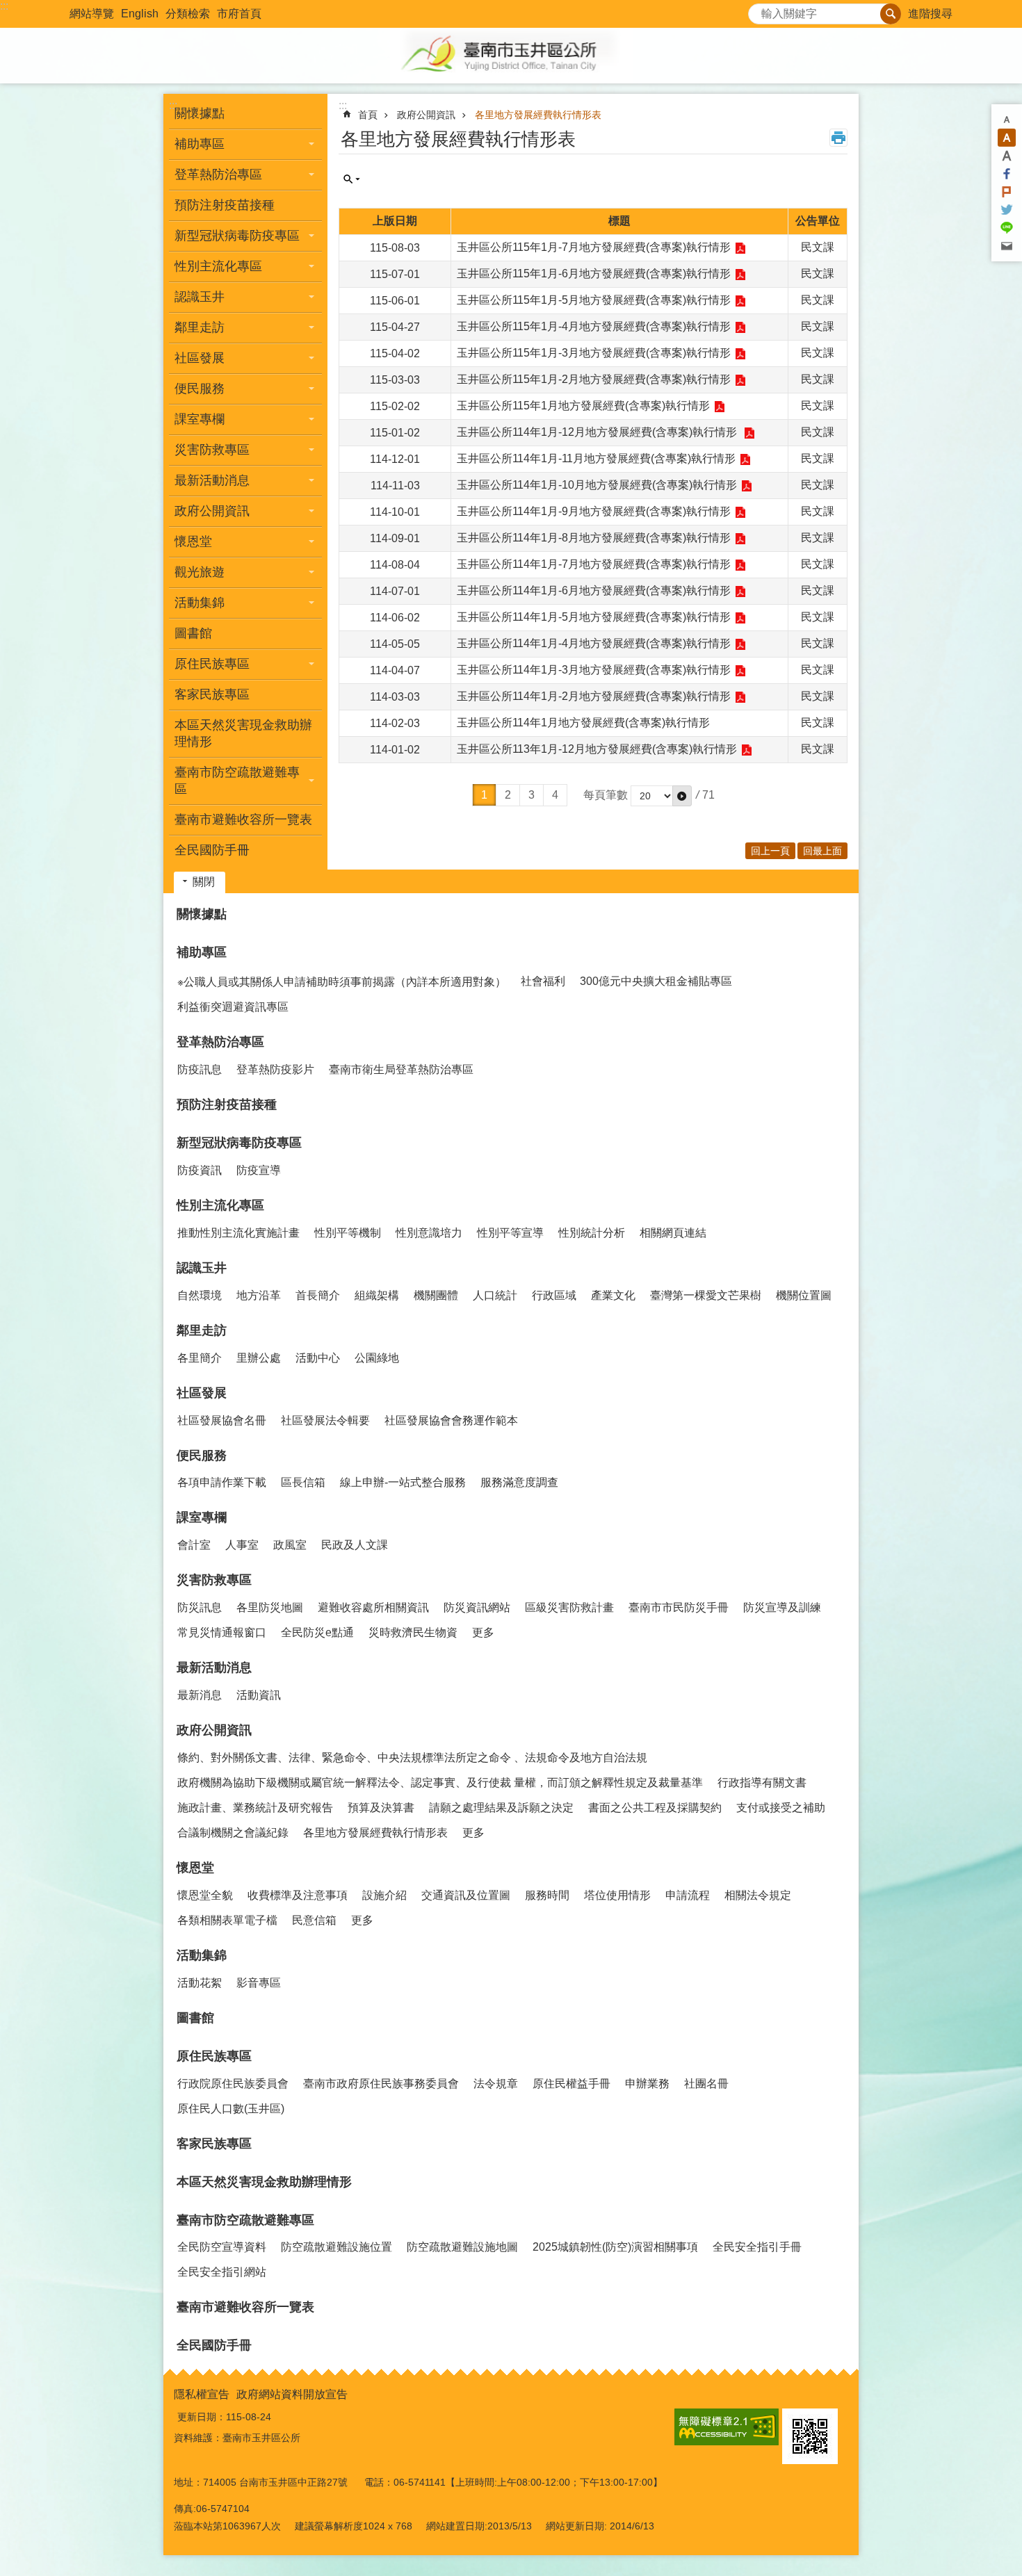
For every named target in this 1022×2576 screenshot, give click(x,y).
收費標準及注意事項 (298, 1895)
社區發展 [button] (200, 358)
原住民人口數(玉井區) (231, 2109)
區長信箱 (303, 1482)
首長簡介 (318, 1295)
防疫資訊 (200, 1170)
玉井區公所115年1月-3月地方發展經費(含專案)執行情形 (594, 353)
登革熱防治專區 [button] (218, 174)
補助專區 (202, 952)
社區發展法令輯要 (325, 1420)
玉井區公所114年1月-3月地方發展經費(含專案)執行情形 (594, 670)
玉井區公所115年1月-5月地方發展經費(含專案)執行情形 (594, 300)
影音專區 (259, 1983)
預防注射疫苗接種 (225, 205)
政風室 (290, 1545)
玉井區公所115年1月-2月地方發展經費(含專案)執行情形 (594, 379)
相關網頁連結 (673, 1233)
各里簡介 (200, 1358)
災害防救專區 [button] (212, 450)
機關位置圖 (804, 1295)
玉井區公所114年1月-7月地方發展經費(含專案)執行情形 (594, 564)
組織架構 (377, 1295)
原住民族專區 (214, 2056)
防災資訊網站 (477, 1607)
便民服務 (202, 1456)
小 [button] (1007, 120)
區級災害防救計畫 (569, 1607)
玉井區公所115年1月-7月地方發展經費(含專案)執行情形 (594, 247)
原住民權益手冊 (571, 2084)
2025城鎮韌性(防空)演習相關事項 (615, 2247)
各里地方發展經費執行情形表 (538, 115)
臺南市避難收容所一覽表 (243, 820)
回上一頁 (770, 851)
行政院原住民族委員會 (233, 2084)
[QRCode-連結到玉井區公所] (810, 2436)
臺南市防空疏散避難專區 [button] (237, 781)
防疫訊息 (200, 1069)
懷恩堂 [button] (193, 541)
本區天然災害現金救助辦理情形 (243, 733)
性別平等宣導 (510, 1233)
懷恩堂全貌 (205, 1895)
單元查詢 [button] (352, 179)
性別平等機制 (348, 1233)
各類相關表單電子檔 (227, 1920)
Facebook (1007, 174)
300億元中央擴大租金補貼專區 (656, 981)
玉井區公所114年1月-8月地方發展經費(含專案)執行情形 (594, 538)
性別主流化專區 (220, 1205)
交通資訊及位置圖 (466, 1895)
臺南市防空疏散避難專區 (245, 2220)
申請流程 (688, 1895)
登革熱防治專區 (220, 1042)
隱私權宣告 (202, 2394)
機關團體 (436, 1295)
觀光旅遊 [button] (200, 572)
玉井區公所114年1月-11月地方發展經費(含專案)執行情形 (596, 458)
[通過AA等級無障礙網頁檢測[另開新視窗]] (727, 2427)
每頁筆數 (606, 795)
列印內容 (838, 138)
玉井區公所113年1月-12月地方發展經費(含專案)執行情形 (597, 749)
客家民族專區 (212, 694)
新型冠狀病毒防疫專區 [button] (237, 236)
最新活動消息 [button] (212, 480)
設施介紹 (384, 1895)
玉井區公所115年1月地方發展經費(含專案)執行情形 (583, 406)
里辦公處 (259, 1358)
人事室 (242, 1545)
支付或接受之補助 (781, 1808)
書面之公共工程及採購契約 (655, 1808)
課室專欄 (202, 1517)
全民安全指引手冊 (757, 2247)
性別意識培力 (429, 1233)
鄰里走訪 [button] (200, 327)
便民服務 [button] (200, 389)
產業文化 (613, 1295)
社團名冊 (706, 2084)
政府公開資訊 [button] (212, 511)
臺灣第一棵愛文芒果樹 (706, 1295)
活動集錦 (202, 1955)
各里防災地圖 (270, 1607)
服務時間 (547, 1895)
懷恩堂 (195, 1868)
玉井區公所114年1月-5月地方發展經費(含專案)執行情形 (594, 617)
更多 (483, 1632)
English (140, 14)
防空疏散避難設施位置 (336, 2247)
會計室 (194, 1545)
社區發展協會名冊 (222, 1420)
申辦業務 (647, 2084)
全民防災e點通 (317, 1632)
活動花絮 (200, 1983)
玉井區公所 (511, 56)
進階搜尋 (930, 14)
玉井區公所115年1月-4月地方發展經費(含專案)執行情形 (594, 326)
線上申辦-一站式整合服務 (403, 1482)
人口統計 (495, 1295)
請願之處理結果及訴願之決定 (501, 1808)
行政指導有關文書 (762, 1783)
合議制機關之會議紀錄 (233, 1833)
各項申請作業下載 (222, 1482)
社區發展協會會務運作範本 (451, 1420)
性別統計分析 (592, 1233)
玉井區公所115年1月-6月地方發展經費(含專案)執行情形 (594, 274)
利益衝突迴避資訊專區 (233, 1007)
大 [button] (1007, 156)
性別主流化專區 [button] (218, 266)
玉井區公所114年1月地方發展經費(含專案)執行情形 (583, 723)
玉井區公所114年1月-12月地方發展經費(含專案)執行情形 (598, 432)
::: (4, 6)
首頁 (368, 115)
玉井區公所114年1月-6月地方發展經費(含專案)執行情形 (594, 590)
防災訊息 (200, 1607)
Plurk (1007, 192)
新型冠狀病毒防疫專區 (239, 1143)
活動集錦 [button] (200, 603)
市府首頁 (239, 14)
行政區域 (554, 1295)
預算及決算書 (381, 1808)
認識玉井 (202, 1268)
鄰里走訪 (202, 1330)
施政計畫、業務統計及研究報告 (255, 1808)
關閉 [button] (204, 882)
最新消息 (200, 1695)
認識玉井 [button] (200, 297)
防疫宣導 (259, 1170)
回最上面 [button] (822, 851)
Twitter (1007, 210)
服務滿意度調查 (519, 1482)
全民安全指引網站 (222, 2272)
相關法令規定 (758, 1895)
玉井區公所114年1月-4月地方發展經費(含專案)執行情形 (594, 643)
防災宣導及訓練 (782, 1607)
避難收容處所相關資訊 (373, 1607)
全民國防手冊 (212, 850)
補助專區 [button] (200, 144)
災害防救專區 (214, 1580)
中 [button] (1007, 138)
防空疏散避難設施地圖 (462, 2247)
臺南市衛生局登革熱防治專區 (401, 1069)
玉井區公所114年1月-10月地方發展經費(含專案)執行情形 (597, 485)
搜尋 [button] (891, 14)
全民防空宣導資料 (222, 2247)
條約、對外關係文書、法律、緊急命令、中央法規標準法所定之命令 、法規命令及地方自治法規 (412, 1758)
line (1007, 228)
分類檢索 (188, 14)
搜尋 (759, 10)
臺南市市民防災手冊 (679, 1607)
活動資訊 (259, 1695)
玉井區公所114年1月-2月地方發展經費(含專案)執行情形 (594, 696)
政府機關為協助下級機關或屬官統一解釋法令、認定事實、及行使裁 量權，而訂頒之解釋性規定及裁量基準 (440, 1783)
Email (1007, 246)
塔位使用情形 (617, 1895)
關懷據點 (200, 113)
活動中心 (318, 1358)
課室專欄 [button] (200, 419)
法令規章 (496, 2084)
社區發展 (202, 1393)
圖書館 (193, 633)
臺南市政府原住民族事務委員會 (381, 2084)
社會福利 (543, 981)
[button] (682, 796)
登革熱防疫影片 (275, 1069)
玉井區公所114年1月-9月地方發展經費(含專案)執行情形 (594, 511)
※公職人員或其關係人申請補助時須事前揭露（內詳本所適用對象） (342, 982)
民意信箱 (314, 1920)
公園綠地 (377, 1358)
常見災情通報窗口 (222, 1632)
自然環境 (200, 1295)
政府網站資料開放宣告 (292, 2394)
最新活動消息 (214, 1668)
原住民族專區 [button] (212, 664)
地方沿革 (259, 1295)
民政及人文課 (355, 1545)
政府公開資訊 (426, 115)
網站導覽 (92, 14)
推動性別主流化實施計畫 (238, 1233)
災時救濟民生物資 (413, 1632)
